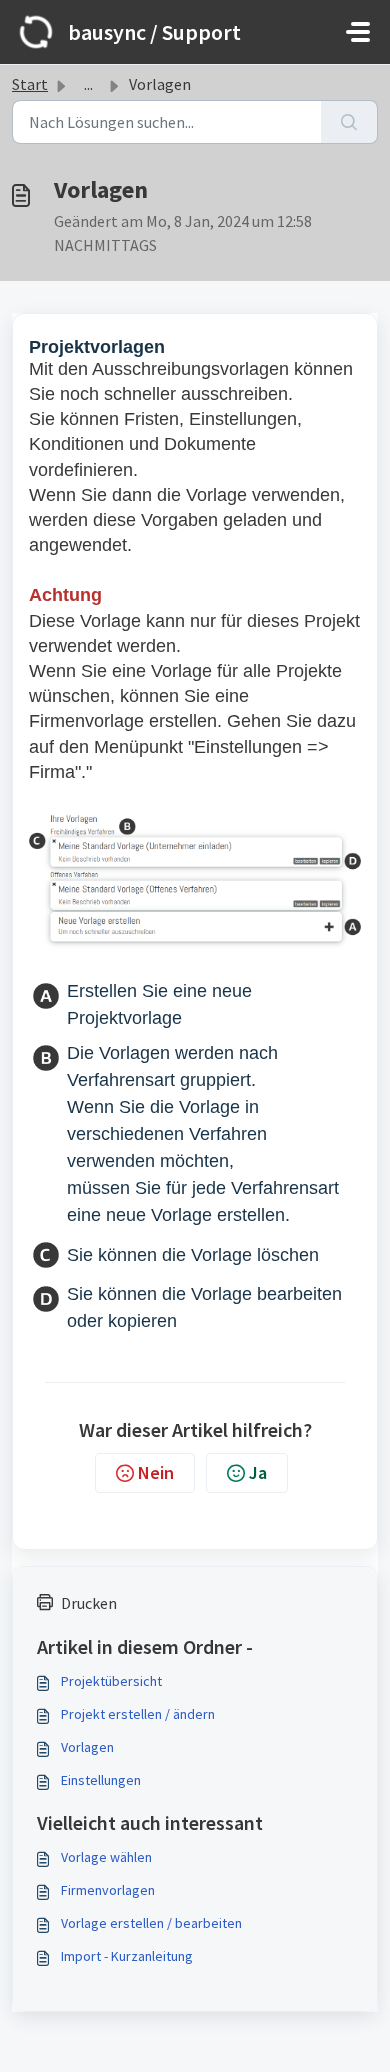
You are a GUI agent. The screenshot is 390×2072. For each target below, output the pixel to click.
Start (30, 84)
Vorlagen (87, 1747)
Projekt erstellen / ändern (138, 1714)
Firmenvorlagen (108, 1890)
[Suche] (349, 122)
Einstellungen (101, 1780)
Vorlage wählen (106, 1857)
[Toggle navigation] (358, 32)
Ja (258, 1472)
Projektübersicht (111, 1681)
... (88, 84)
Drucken (89, 1603)
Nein (156, 1472)
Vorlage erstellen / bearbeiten (151, 1923)
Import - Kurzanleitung (127, 1956)
